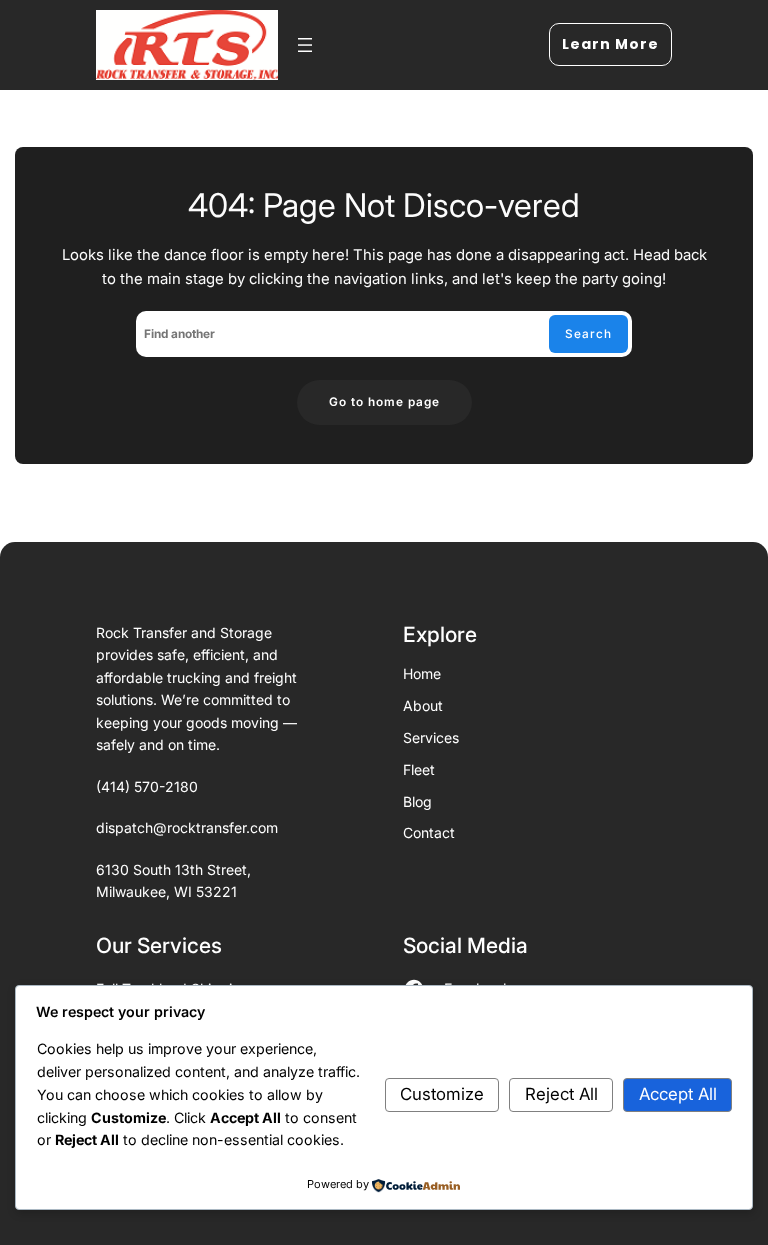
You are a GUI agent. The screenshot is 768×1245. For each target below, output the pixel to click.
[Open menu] (305, 45)
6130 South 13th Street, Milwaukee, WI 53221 (173, 880)
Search (588, 334)
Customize (442, 1094)
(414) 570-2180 (147, 786)
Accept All (678, 1094)
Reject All (561, 1094)
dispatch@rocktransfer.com (187, 827)
